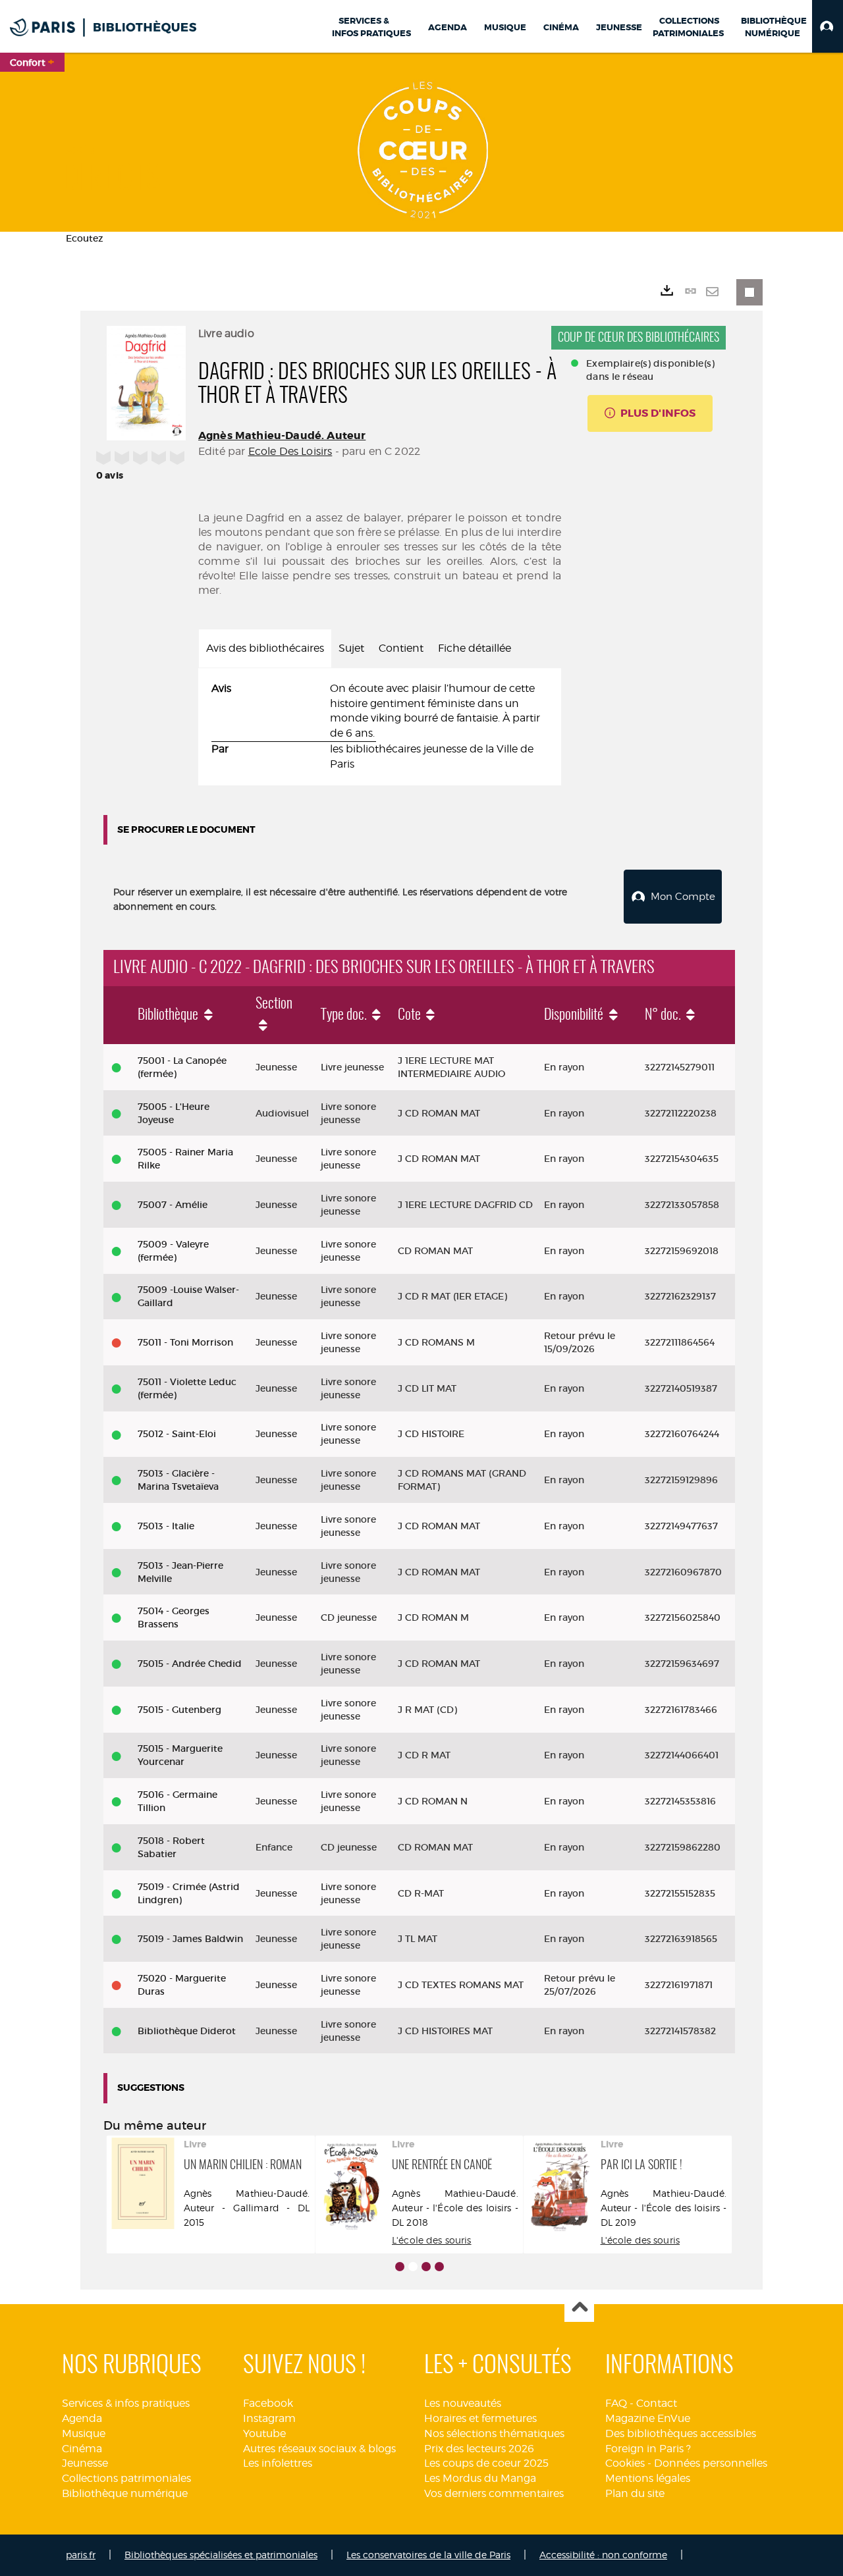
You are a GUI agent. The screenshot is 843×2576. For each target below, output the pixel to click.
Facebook (268, 2403)
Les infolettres (278, 2463)
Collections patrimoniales (126, 2478)
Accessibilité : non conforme (603, 2555)
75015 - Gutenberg (179, 1710)
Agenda (82, 2418)
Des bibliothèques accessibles (681, 2433)
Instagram (269, 2418)
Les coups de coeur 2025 (486, 2463)
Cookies (625, 2463)
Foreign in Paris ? (648, 2449)
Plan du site (635, 2493)
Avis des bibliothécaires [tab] (265, 648)
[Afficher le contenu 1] (400, 2267)
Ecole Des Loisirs (290, 451)
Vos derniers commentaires (494, 2493)
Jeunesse (85, 2463)
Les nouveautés (463, 2403)
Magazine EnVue (648, 2418)
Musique (84, 2433)
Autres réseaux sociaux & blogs (319, 2449)
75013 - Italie (166, 1526)
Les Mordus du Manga (480, 2478)
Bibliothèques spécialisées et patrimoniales (221, 2555)
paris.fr (81, 2555)
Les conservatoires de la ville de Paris (428, 2555)
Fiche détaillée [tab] (475, 648)
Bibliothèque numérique (125, 2493)
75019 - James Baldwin (190, 1939)
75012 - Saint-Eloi (177, 1434)
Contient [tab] (401, 648)
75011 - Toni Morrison (185, 1342)
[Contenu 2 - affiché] (413, 2267)
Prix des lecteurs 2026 (479, 2449)
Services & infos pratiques (126, 2403)
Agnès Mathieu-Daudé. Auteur (282, 435)
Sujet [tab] (351, 648)
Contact (657, 2403)
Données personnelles (711, 2463)
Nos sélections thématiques (494, 2433)
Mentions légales (648, 2478)
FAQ (616, 2403)
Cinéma (82, 2449)
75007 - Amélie (173, 1205)
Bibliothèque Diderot (187, 2031)
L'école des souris (432, 2240)
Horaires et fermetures (480, 2418)
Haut (579, 2308)
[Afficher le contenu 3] (426, 2267)
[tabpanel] (380, 727)
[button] (828, 26)
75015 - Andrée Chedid (190, 1664)
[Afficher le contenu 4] (439, 2267)
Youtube (264, 2433)
